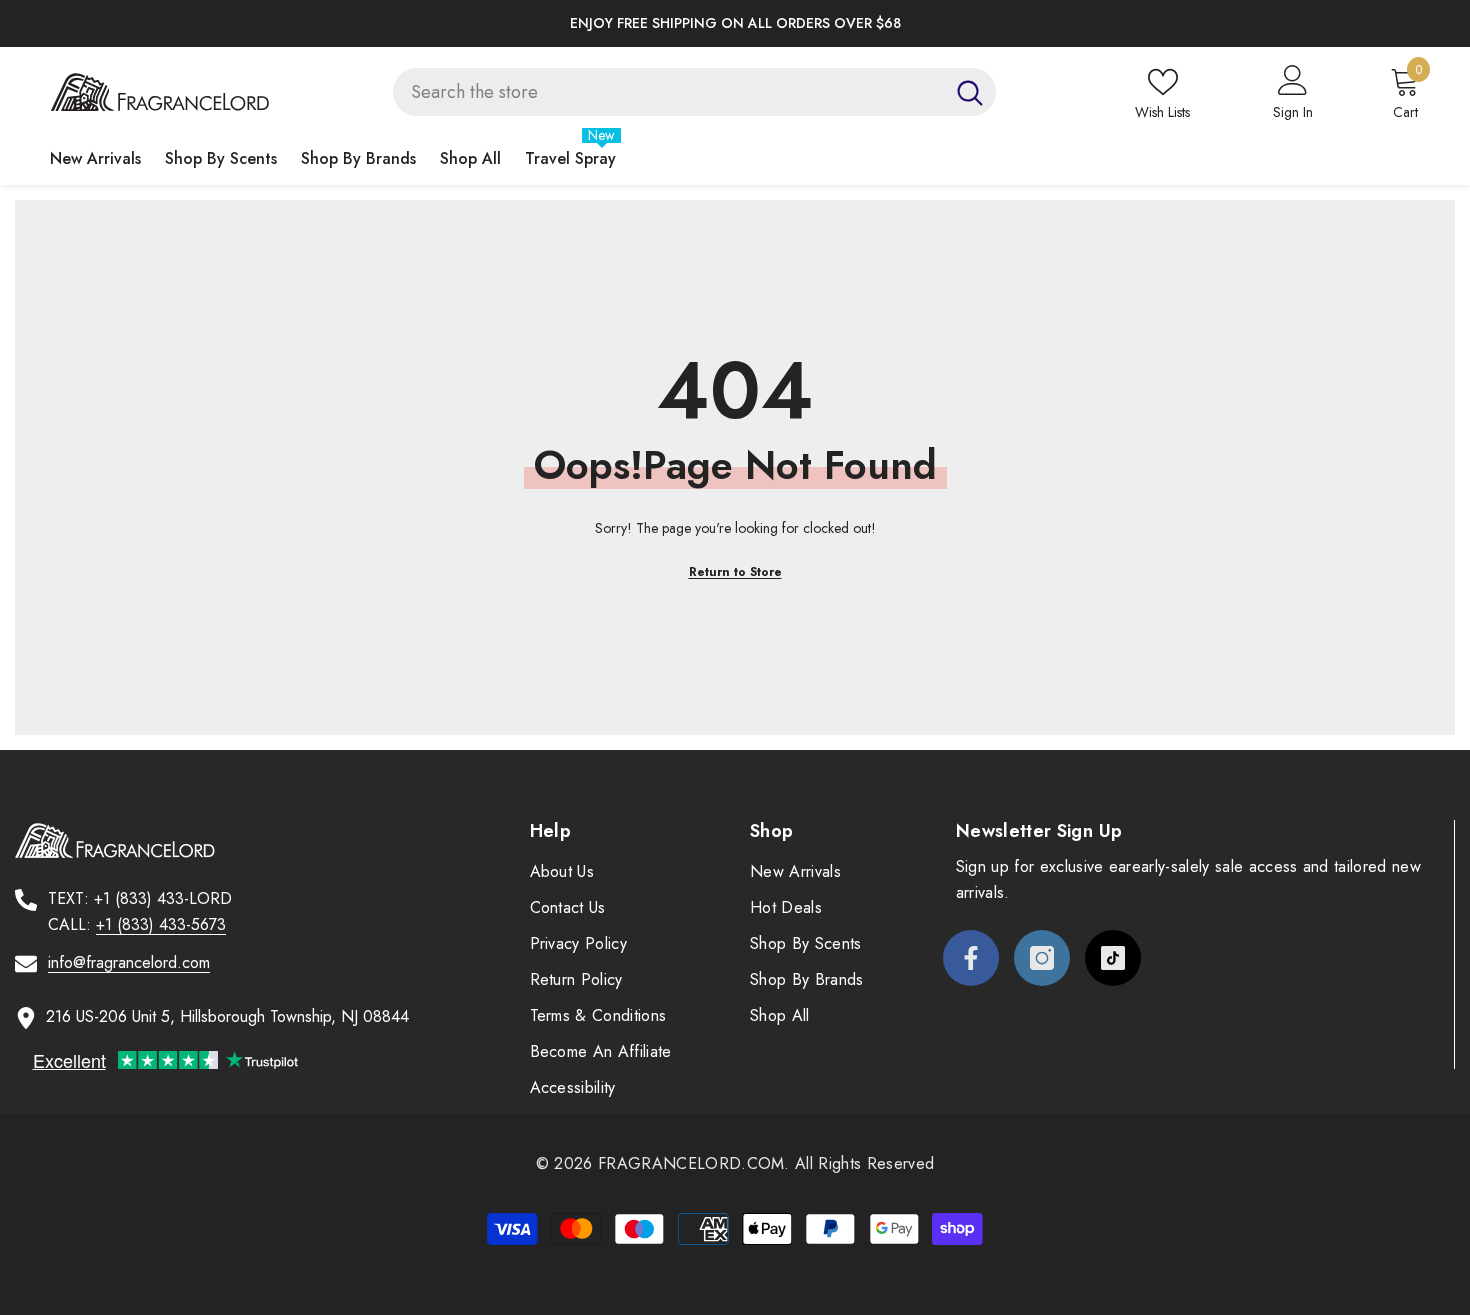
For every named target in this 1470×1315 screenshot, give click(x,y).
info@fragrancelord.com (129, 962)
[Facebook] (971, 958)
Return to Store (735, 572)
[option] (735, 23)
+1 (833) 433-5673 (161, 924)
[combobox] (668, 92)
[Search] (694, 92)
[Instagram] (1042, 958)
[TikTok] (1113, 958)
